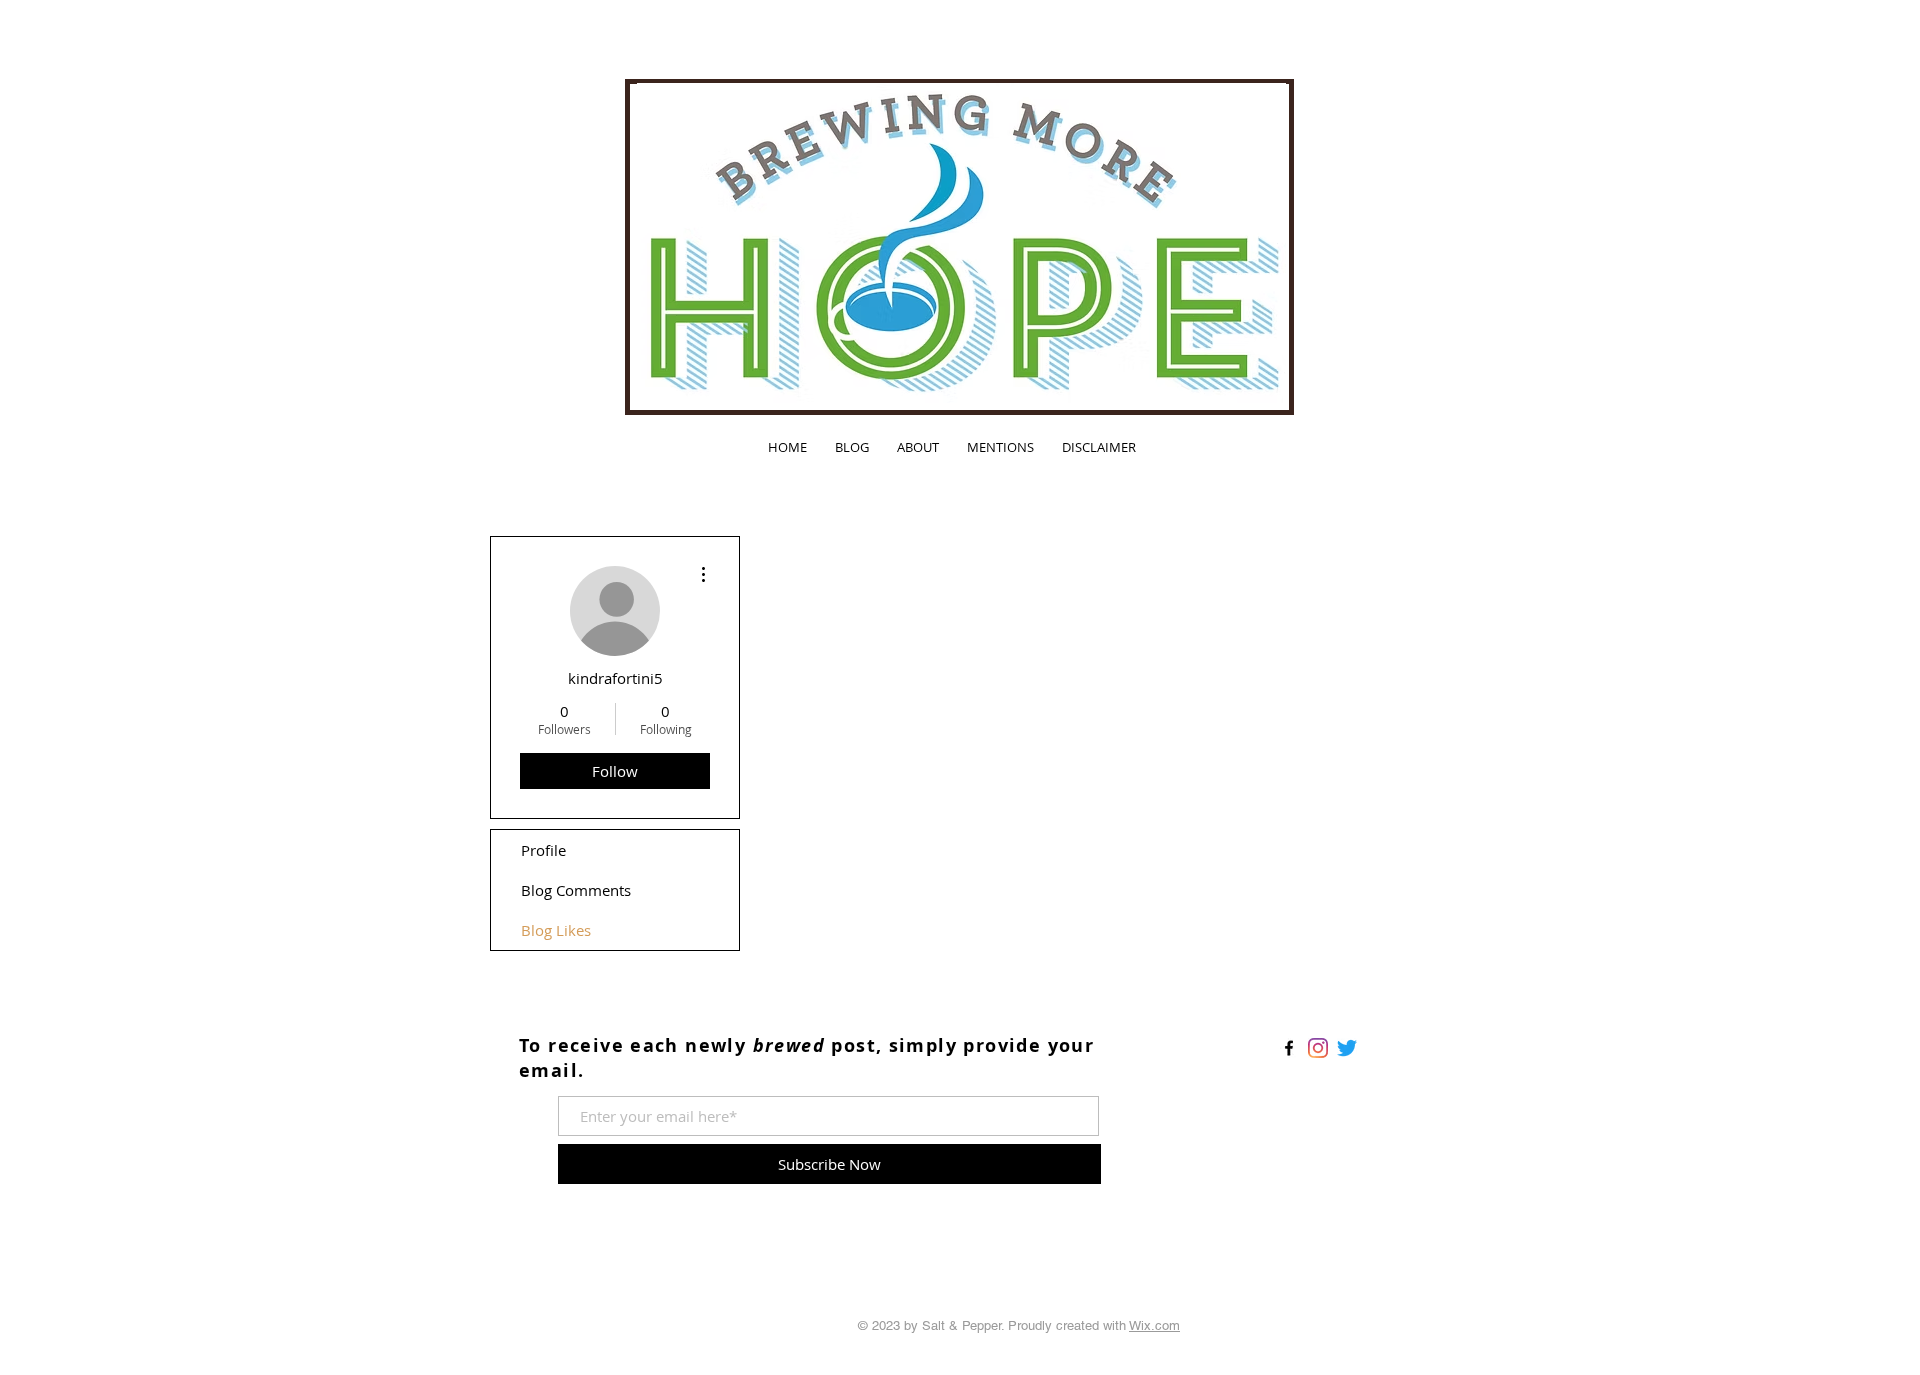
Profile (543, 850)
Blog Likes (556, 930)
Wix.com (1154, 1325)
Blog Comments (576, 890)
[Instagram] (1318, 1048)
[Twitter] (1347, 1048)
